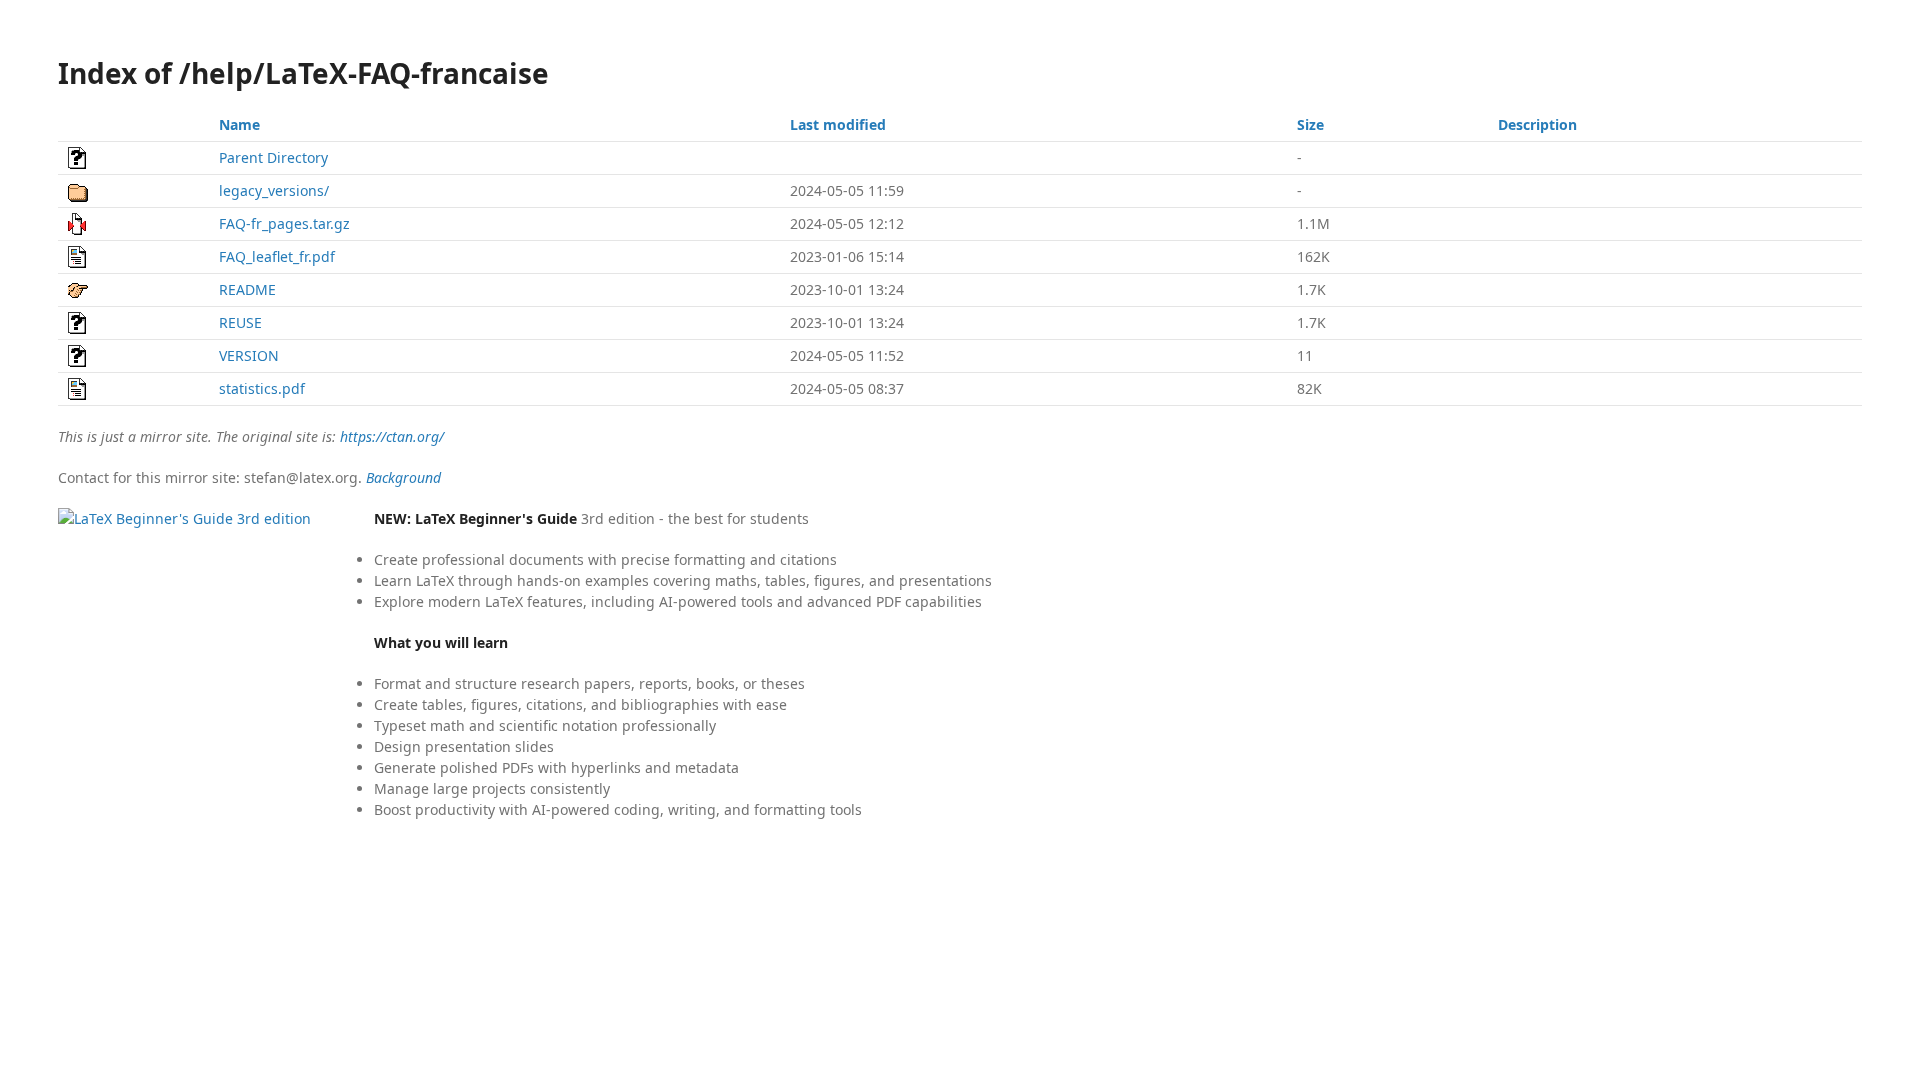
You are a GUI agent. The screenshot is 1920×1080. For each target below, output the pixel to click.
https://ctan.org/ (392, 436)
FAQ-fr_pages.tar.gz (284, 223)
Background (403, 477)
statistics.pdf (262, 388)
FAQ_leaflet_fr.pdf (277, 256)
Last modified (838, 124)
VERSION (249, 355)
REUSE (240, 322)
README (247, 289)
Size (1310, 124)
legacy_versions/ (274, 190)
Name (239, 124)
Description (1537, 124)
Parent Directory (273, 157)
